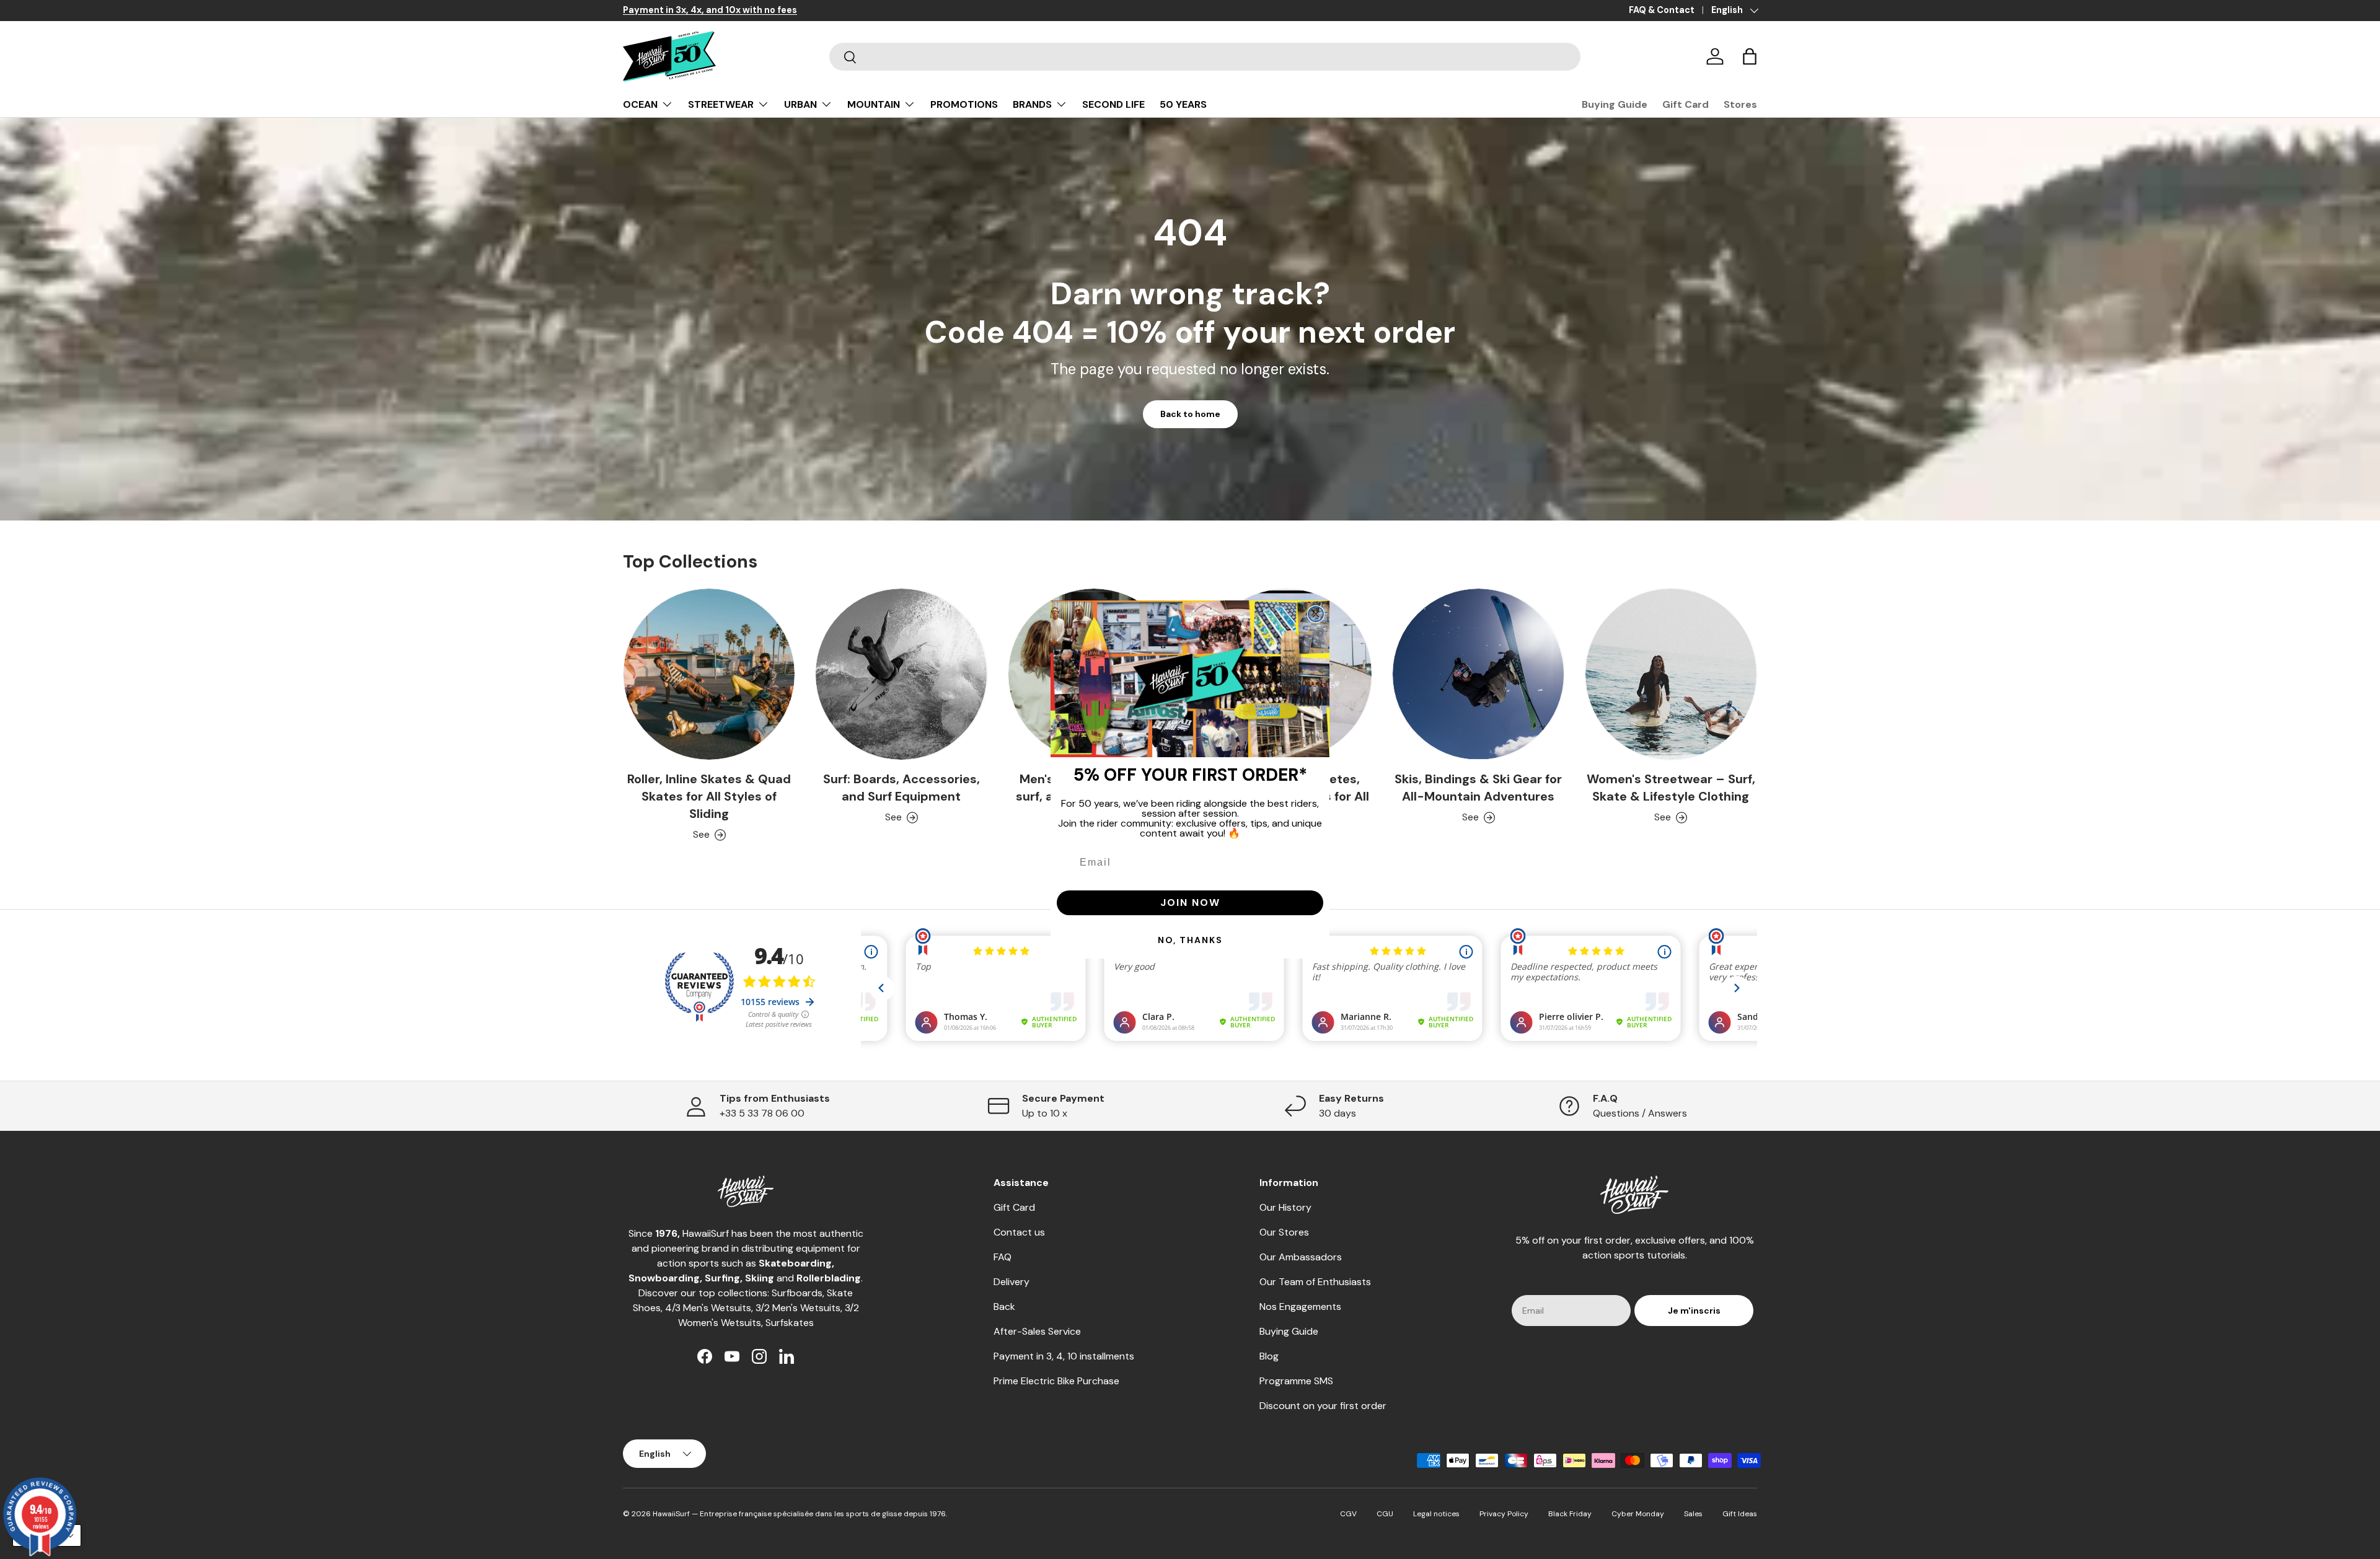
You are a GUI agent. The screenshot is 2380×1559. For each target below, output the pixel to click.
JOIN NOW (1190, 902)
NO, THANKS (1190, 940)
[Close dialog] (1316, 614)
